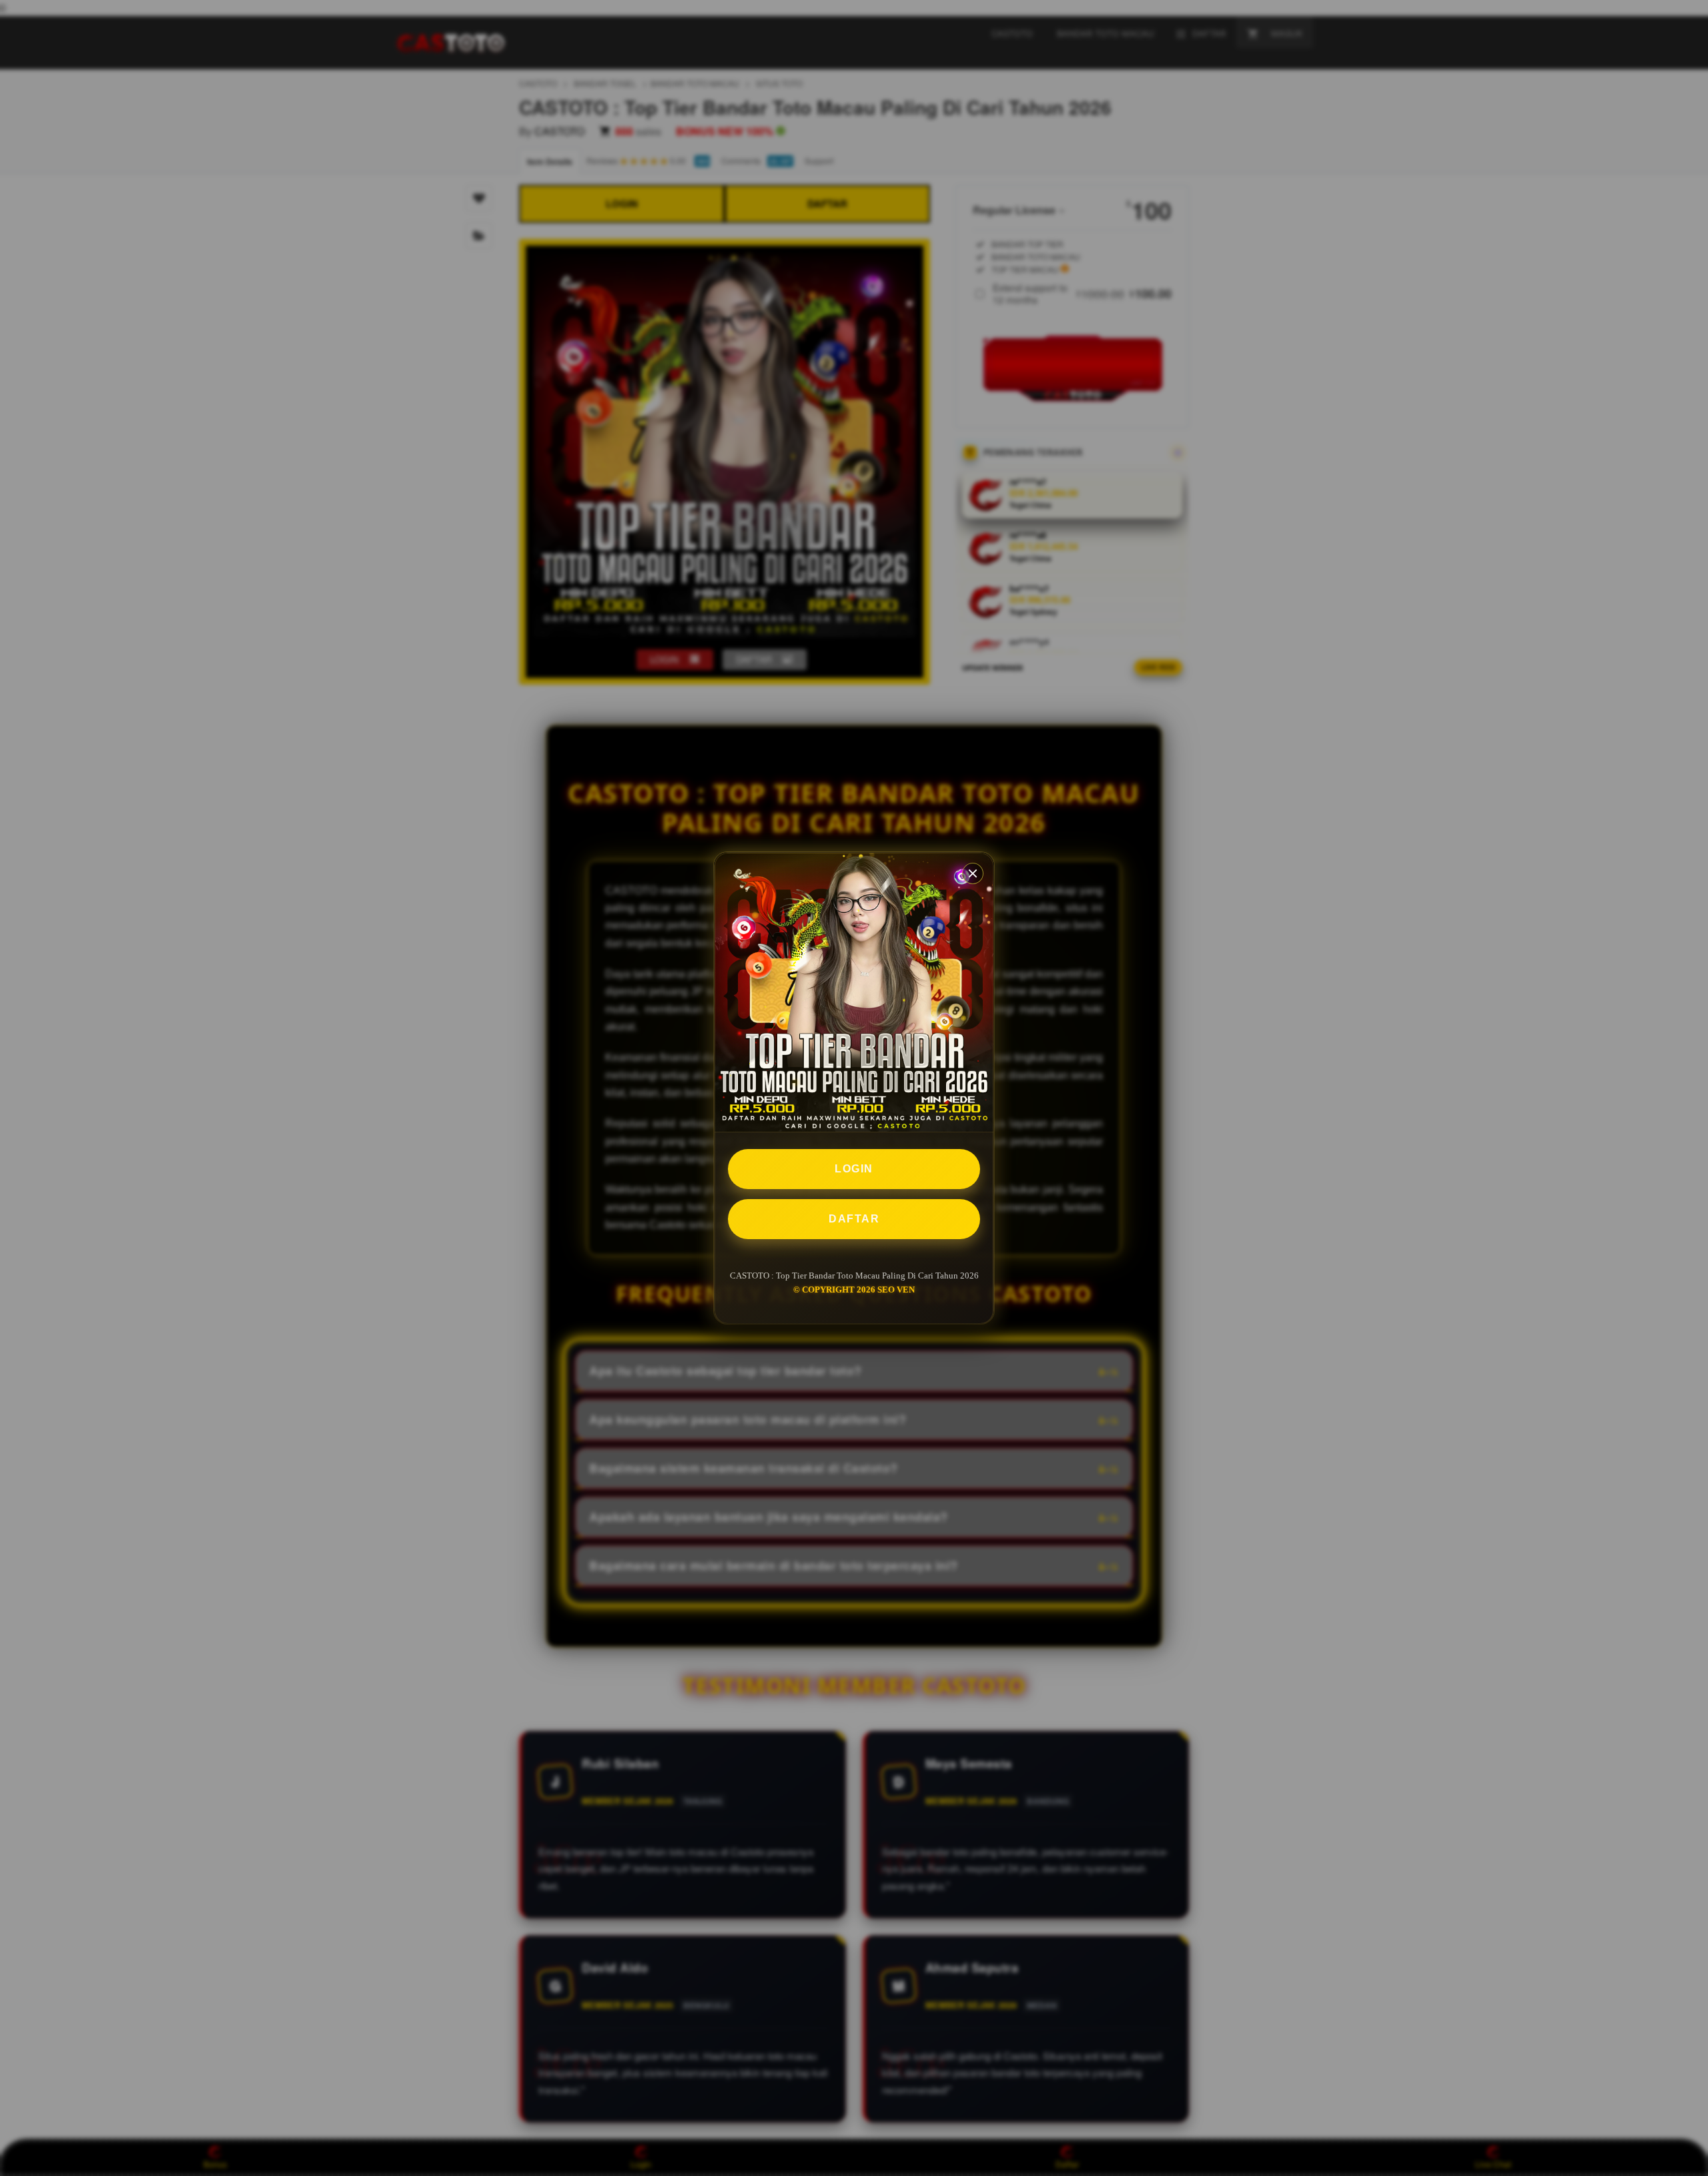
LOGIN (854, 1169)
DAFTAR (854, 1219)
